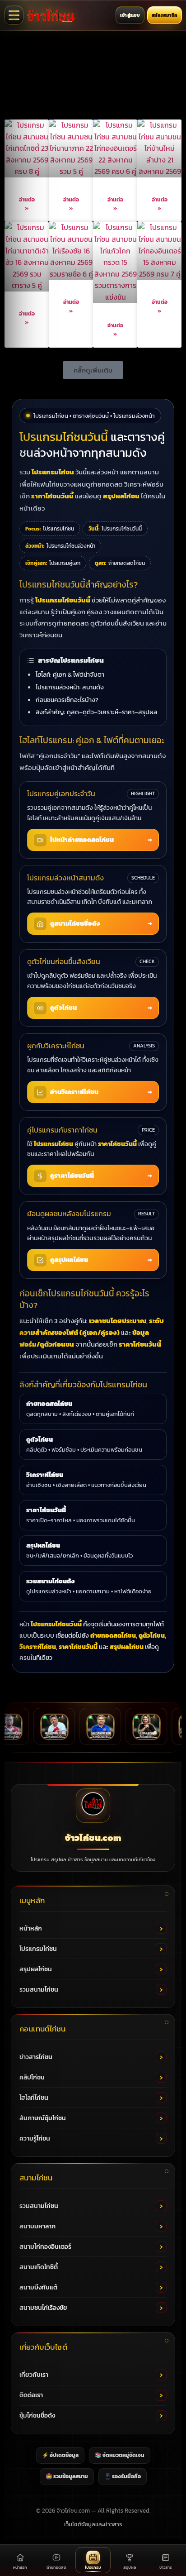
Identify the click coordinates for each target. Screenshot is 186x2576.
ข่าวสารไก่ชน (36, 2057)
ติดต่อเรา (31, 2395)
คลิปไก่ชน (32, 2077)
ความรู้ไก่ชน (35, 2139)
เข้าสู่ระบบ (130, 15)
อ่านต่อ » (27, 204)
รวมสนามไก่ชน (39, 1990)
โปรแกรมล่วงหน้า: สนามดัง (70, 687)
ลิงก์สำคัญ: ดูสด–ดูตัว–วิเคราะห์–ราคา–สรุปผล (96, 712)
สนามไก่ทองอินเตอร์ (45, 2247)
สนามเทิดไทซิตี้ (39, 2267)
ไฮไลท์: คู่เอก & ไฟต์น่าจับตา (70, 674)
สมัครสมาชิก (165, 15)
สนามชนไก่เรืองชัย (43, 2308)
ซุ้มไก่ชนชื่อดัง (37, 2416)
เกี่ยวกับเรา (34, 2375)
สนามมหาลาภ (37, 2226)
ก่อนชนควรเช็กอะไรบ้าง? (67, 700)
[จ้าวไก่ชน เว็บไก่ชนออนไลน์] (51, 15)
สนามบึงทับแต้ (38, 2287)
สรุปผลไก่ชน (36, 1969)
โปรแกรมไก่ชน (38, 1949)
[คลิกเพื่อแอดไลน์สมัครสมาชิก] (93, 77)
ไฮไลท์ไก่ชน (34, 2098)
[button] (93, 370)
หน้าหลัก (31, 1928)
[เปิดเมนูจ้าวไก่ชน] (14, 15)
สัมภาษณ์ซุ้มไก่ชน (43, 2118)
